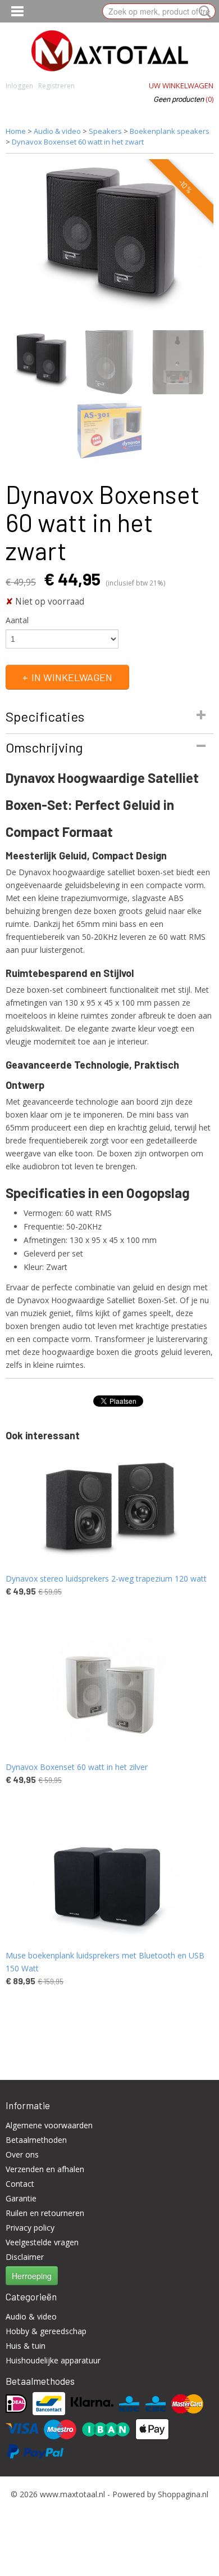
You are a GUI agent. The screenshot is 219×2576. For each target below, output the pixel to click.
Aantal (17, 620)
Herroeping (32, 2276)
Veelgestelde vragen (42, 2242)
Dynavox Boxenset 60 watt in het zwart (78, 142)
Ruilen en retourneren (45, 2213)
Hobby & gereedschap (46, 2331)
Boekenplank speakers (170, 131)
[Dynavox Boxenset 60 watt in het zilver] (109, 1694)
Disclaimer (25, 2257)
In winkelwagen (72, 677)
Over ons (22, 2154)
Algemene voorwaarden (49, 2125)
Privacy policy (30, 2228)
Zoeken (203, 12)
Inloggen (19, 86)
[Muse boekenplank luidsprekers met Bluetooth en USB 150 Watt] (109, 1883)
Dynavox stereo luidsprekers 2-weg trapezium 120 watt (106, 1579)
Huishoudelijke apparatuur (53, 2360)
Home (16, 131)
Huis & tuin (26, 2346)
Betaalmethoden (36, 2140)
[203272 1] (109, 242)
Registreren (56, 86)
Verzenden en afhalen (45, 2169)
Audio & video (57, 131)
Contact (20, 2184)
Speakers (105, 131)
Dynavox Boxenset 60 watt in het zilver (77, 1767)
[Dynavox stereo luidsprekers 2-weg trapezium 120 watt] (109, 1506)
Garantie (21, 2198)
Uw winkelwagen (181, 85)
